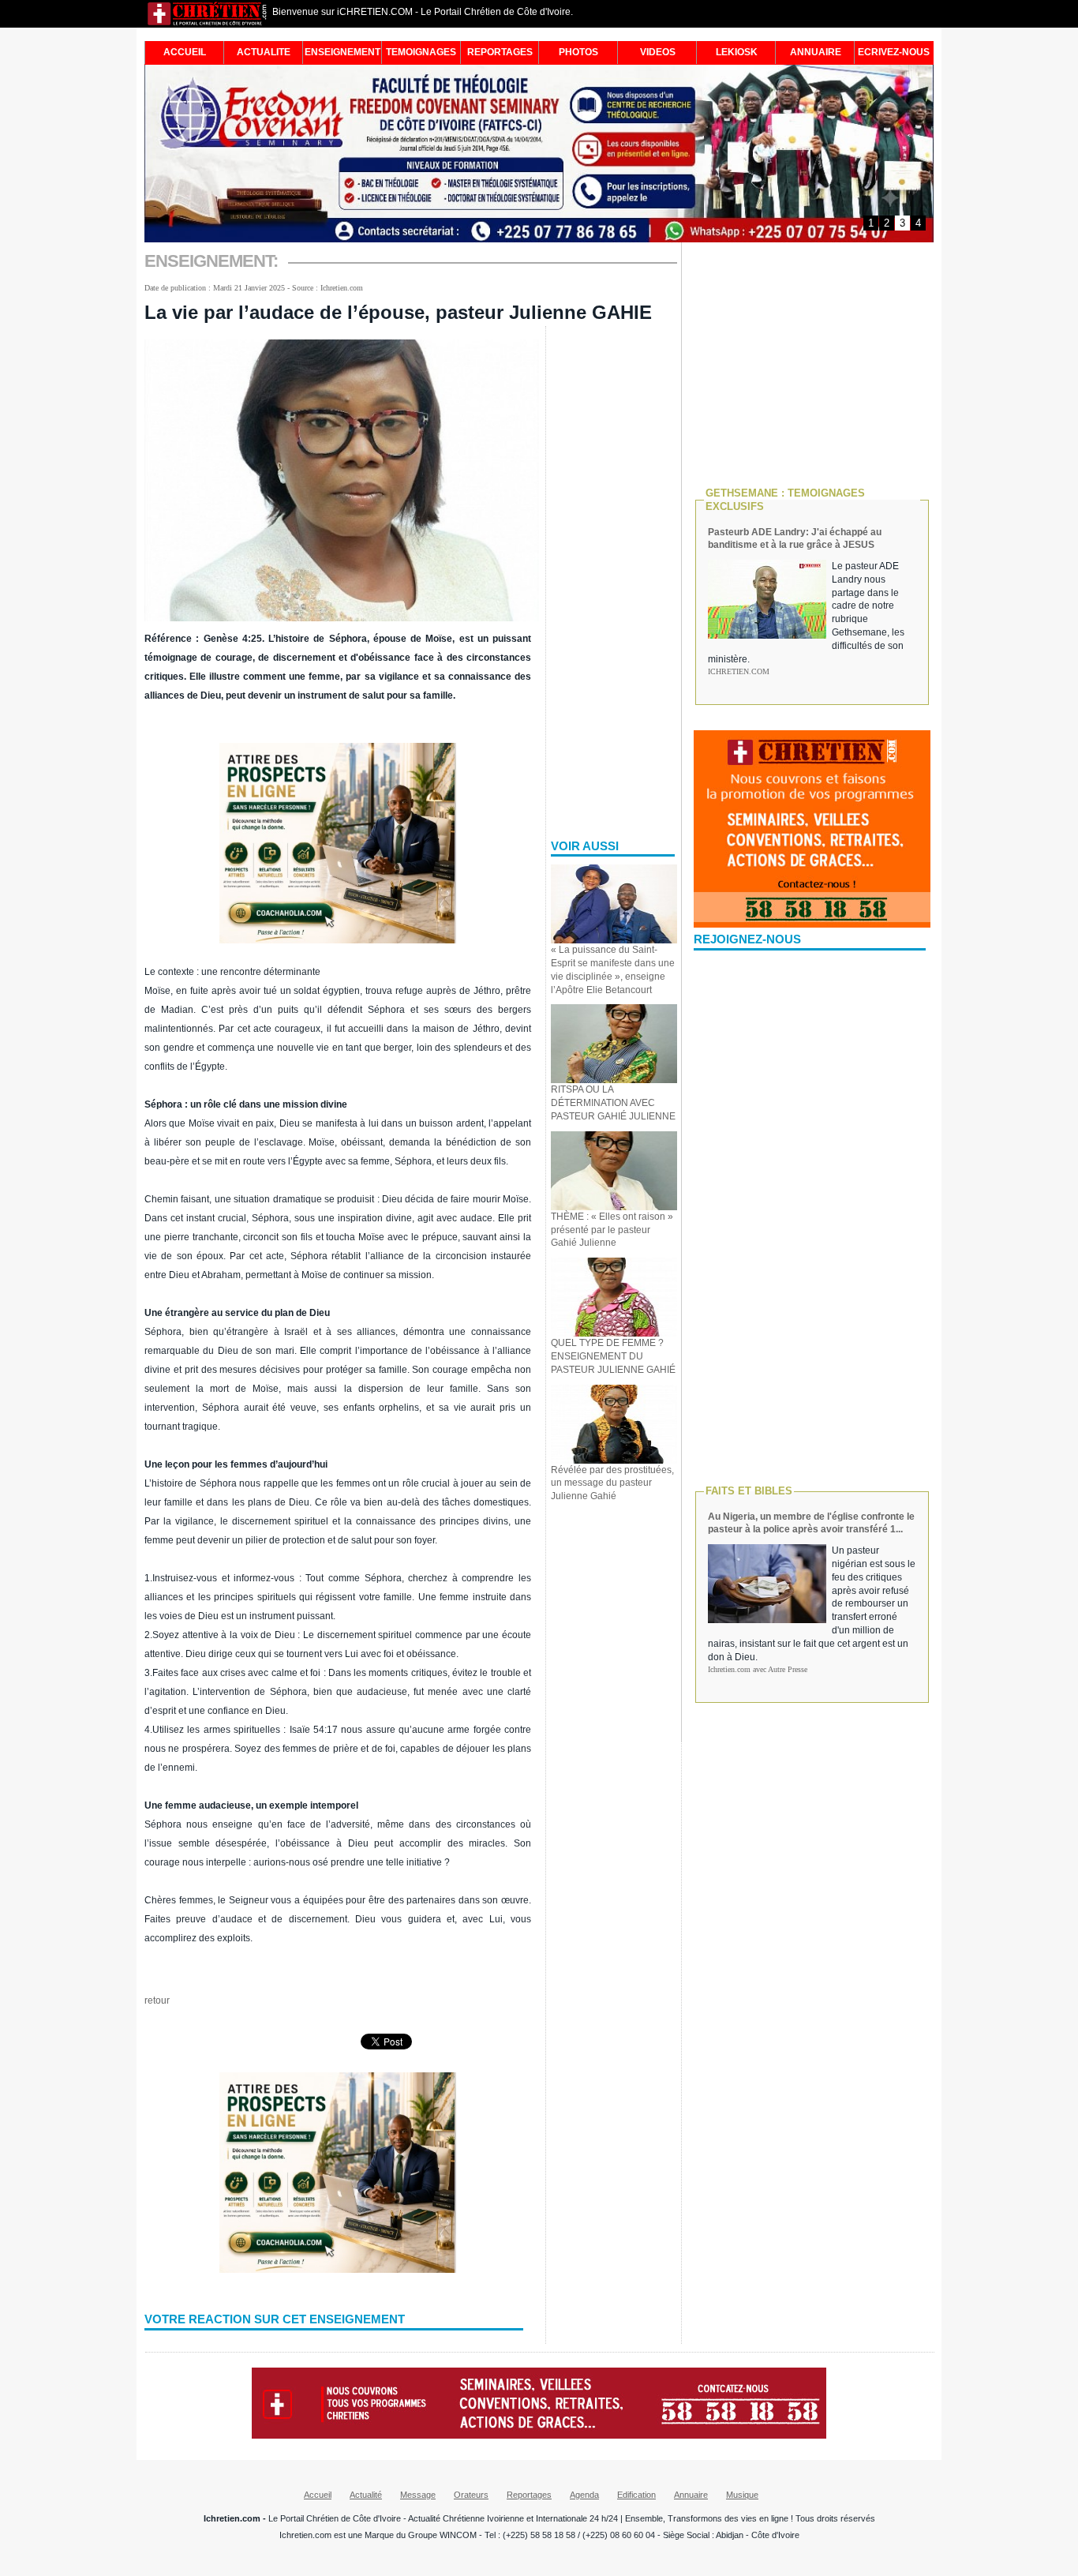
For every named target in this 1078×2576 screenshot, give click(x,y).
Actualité (366, 2495)
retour (157, 2000)
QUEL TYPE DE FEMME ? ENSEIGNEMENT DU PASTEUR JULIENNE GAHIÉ (613, 1356)
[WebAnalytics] (539, 2570)
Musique (742, 2495)
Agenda (584, 2495)
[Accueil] (208, 23)
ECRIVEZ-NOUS (894, 52)
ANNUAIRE (816, 52)
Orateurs (471, 2495)
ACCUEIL (185, 52)
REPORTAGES (500, 52)
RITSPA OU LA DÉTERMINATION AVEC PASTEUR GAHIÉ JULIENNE (613, 1103)
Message (418, 2495)
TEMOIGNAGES (421, 52)
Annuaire (691, 2495)
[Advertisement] (614, 576)
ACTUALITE (264, 52)
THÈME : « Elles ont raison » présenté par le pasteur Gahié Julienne (612, 1230)
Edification (636, 2495)
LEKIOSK (737, 52)
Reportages (529, 2495)
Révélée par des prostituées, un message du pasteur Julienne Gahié (612, 1483)
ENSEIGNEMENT (342, 52)
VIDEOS (658, 52)
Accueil (318, 2495)
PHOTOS (578, 52)
